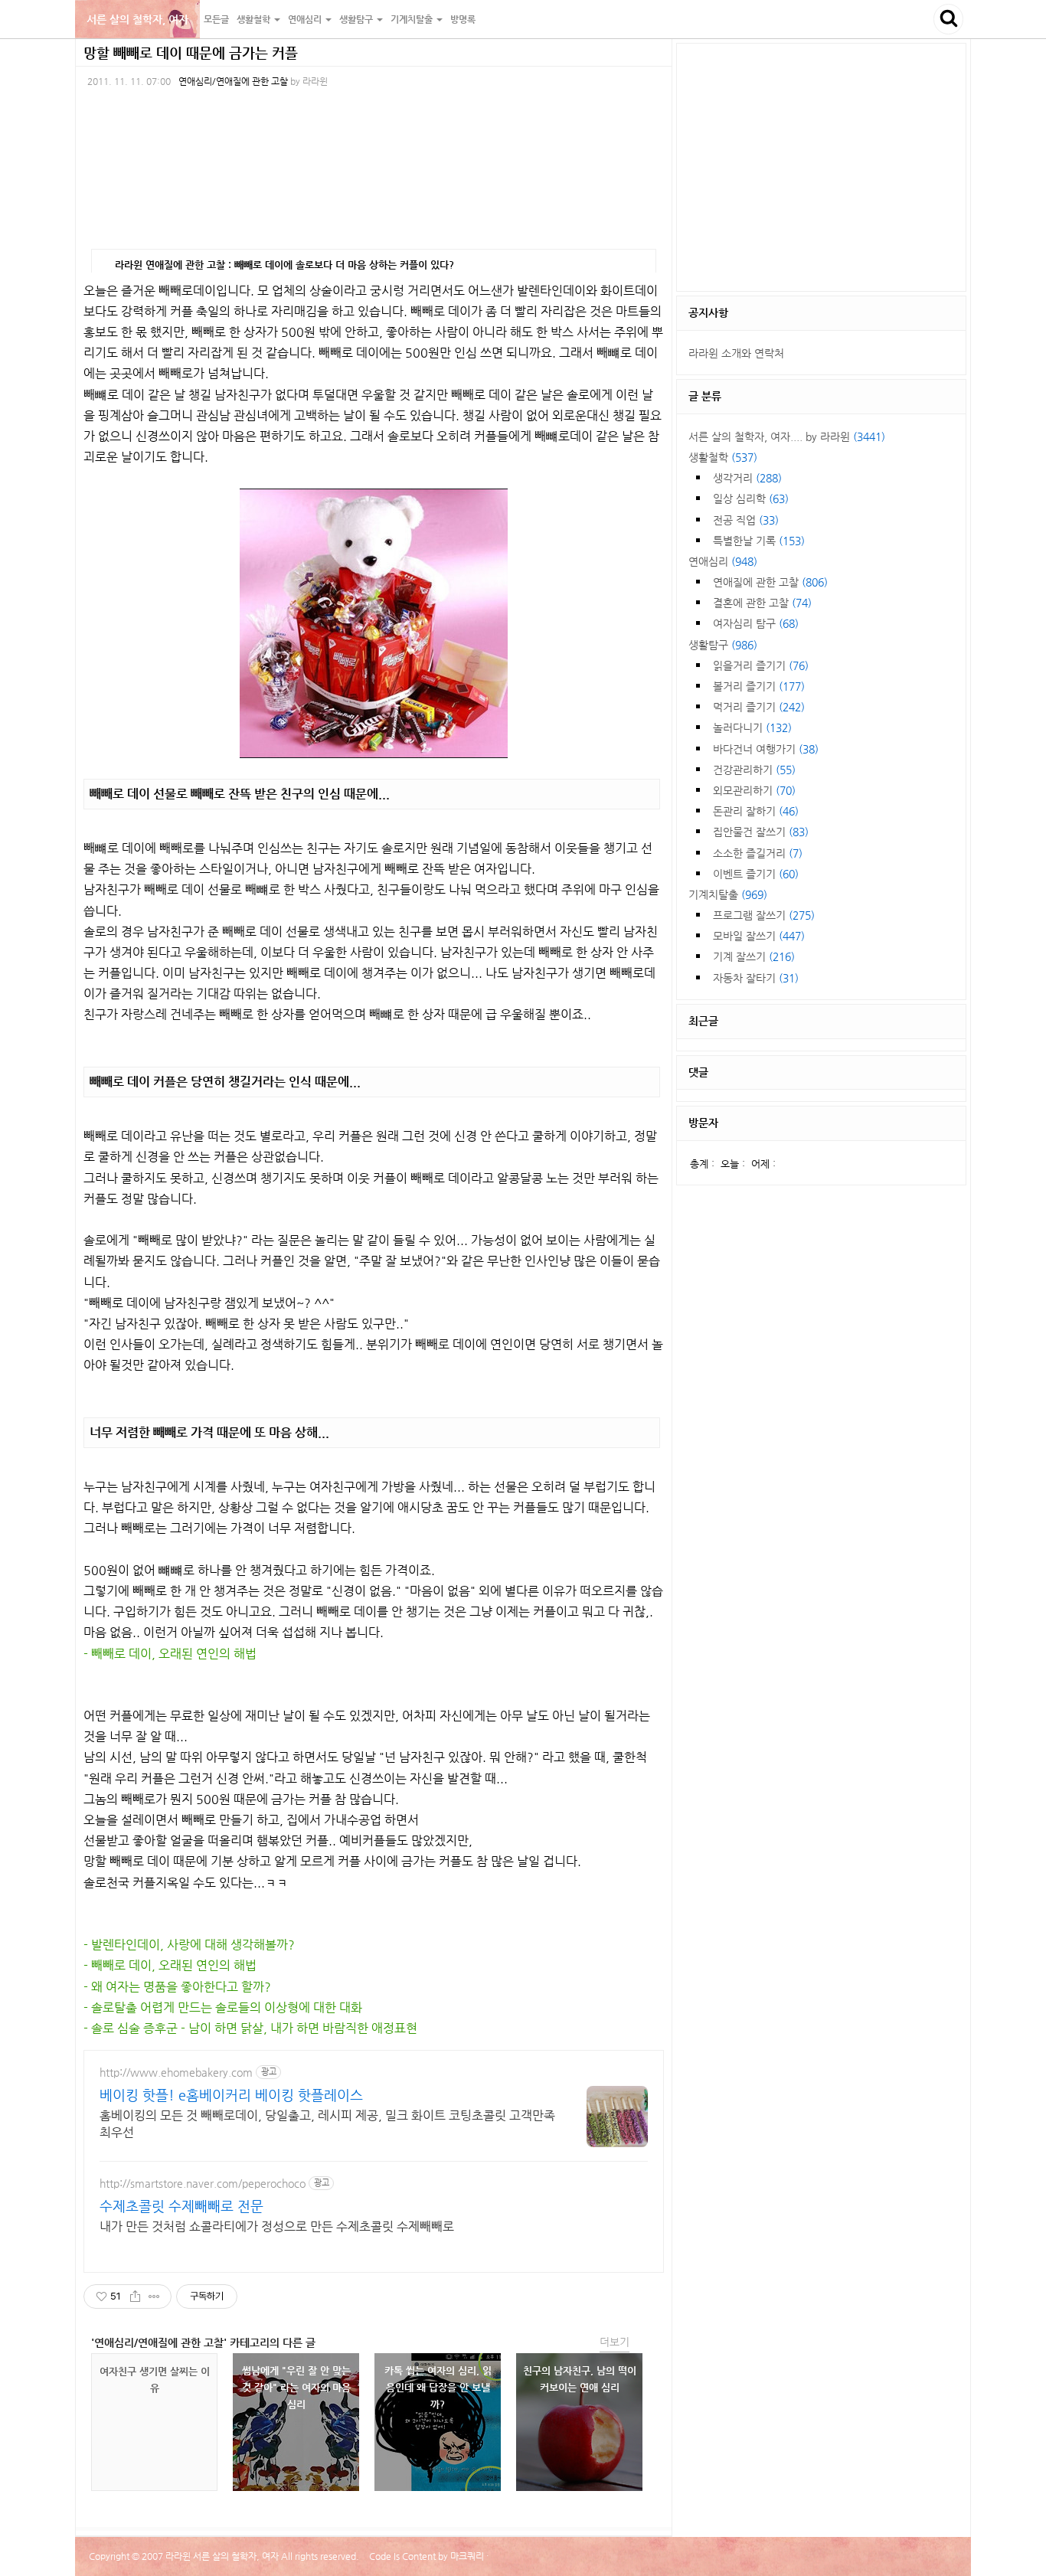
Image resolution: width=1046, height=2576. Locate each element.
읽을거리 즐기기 (761, 665)
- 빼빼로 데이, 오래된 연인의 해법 (170, 1654)
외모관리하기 (754, 790)
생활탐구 (723, 645)
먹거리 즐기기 (759, 707)
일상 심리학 (751, 499)
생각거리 (747, 478)
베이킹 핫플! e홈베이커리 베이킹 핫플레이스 (231, 2095)
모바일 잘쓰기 (759, 936)
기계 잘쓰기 (754, 956)
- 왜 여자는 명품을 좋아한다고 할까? (177, 1987)
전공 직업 (746, 520)
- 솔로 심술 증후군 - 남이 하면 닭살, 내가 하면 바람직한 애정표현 (250, 2028)
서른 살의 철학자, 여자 (137, 19)
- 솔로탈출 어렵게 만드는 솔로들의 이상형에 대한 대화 (223, 2007)
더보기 (615, 2342)
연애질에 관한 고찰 (770, 582)
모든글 (216, 19)
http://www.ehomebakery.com (176, 2072)
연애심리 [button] (306, 19)
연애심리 (723, 561)
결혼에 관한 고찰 (762, 603)
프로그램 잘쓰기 (764, 915)
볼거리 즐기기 (759, 686)
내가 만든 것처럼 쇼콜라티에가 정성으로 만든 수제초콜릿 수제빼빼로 (277, 2226)
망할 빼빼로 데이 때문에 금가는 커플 (191, 52)
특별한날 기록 (759, 541)
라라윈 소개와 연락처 (736, 353)
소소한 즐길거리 (758, 853)
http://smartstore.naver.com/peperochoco (203, 2183)
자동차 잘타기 (756, 978)
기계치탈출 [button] (413, 19)
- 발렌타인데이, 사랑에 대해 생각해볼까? (189, 1945)
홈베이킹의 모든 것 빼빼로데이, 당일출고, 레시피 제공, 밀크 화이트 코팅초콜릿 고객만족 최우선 (327, 2124)
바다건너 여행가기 (766, 749)
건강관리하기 (754, 770)
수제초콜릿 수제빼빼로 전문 (181, 2206)
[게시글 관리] (154, 2296)
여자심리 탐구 (756, 623)
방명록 (463, 19)
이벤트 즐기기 (756, 874)
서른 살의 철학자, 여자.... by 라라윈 (787, 436)
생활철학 (723, 457)
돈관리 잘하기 (756, 811)
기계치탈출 (728, 894)
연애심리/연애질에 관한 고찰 (233, 81)
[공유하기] (135, 2296)
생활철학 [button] (255, 19)
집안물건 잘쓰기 (761, 832)
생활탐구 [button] (357, 19)
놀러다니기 (752, 727)
